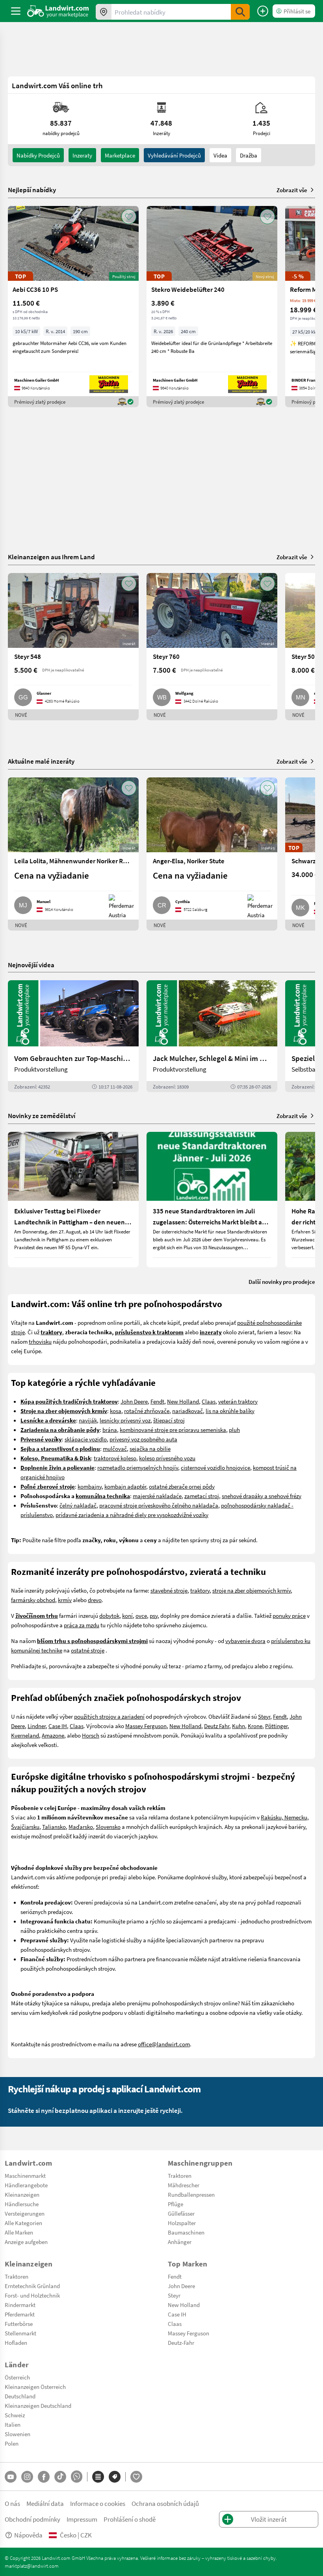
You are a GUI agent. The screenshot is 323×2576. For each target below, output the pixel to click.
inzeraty (82, 155)
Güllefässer (181, 2213)
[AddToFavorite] (129, 217)
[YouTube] (11, 2477)
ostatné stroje (88, 1650)
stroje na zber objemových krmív (252, 1590)
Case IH (58, 1726)
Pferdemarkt (20, 2314)
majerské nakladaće (157, 1496)
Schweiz (15, 2415)
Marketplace (120, 155)
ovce (141, 1615)
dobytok (109, 1615)
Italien (13, 2424)
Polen (12, 2443)
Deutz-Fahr (181, 2342)
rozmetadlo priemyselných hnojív (138, 1467)
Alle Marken (19, 2232)
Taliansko (54, 1827)
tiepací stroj (170, 1420)
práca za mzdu (82, 1625)
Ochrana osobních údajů (165, 2503)
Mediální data (45, 2503)
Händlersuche (22, 2204)
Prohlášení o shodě (130, 2519)
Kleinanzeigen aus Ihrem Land (51, 557)
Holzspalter (182, 2223)
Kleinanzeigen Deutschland (38, 2405)
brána (110, 1430)
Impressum (82, 2519)
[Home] (58, 11)
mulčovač (115, 1448)
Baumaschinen (186, 2232)
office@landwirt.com (164, 2044)
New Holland (183, 1401)
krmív (65, 1600)
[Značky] (115, 2477)
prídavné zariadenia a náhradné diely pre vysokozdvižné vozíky (132, 1515)
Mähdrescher (184, 2185)
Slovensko (108, 1827)
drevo (95, 1600)
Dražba (249, 155)
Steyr (264, 1716)
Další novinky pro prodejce (282, 1282)
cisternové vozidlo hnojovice (215, 1467)
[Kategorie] (98, 2477)
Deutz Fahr (217, 1726)
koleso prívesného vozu (167, 1458)
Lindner (37, 1726)
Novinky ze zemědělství (42, 1116)
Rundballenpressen (191, 2194)
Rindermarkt (20, 2305)
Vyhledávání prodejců (174, 155)
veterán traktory (238, 1401)
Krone (255, 1726)
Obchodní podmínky (32, 2519)
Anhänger (180, 2242)
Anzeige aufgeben (26, 2242)
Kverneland (25, 1735)
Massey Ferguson (146, 1726)
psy (154, 1615)
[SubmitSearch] (240, 12)
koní (127, 1615)
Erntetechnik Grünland (32, 2286)
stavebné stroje (169, 1590)
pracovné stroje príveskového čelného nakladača (159, 1505)
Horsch (91, 1735)
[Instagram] (27, 2477)
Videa (220, 155)
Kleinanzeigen (22, 2194)
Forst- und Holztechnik (32, 2295)
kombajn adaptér (125, 1486)
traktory (200, 1590)
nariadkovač (187, 1411)
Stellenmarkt (20, 2333)
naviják (88, 1420)
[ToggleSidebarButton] (16, 11)
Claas (209, 1401)
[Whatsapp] (77, 2477)
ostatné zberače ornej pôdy (182, 1486)
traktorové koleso (115, 1458)
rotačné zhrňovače (147, 1411)
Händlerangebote (26, 2185)
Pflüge (175, 2204)
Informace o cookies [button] (98, 2503)
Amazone (53, 1735)
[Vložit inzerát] (263, 11)
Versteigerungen (25, 2213)
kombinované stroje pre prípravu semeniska (173, 1430)
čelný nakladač (78, 1505)
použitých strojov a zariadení (109, 1716)
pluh (234, 1430)
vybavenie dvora (245, 1641)
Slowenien (18, 2434)
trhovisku (40, 1341)
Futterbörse (19, 2324)
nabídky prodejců (38, 155)
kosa (116, 1411)
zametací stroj (202, 1496)
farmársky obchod (33, 1600)
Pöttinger (276, 1726)
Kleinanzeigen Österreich (35, 2387)
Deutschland (20, 2396)
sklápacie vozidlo (86, 1439)
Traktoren (180, 2175)
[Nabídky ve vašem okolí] (104, 12)
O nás (12, 2503)
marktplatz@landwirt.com (32, 2566)
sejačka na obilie (150, 1448)
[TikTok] (60, 2477)
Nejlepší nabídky (32, 190)
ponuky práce (289, 1615)
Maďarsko (81, 1827)
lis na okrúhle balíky (230, 1411)
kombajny (90, 1486)
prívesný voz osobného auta (143, 1439)
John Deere (134, 1401)
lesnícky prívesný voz (125, 1420)
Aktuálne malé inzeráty (41, 761)
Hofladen (16, 2342)
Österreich (17, 2377)
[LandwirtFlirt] (136, 2477)
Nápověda (28, 2535)
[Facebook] (44, 2477)
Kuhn (239, 1726)
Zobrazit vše (292, 190)
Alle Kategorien (23, 2223)
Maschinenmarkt (25, 2175)
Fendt (157, 1401)
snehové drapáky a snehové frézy (262, 1496)
